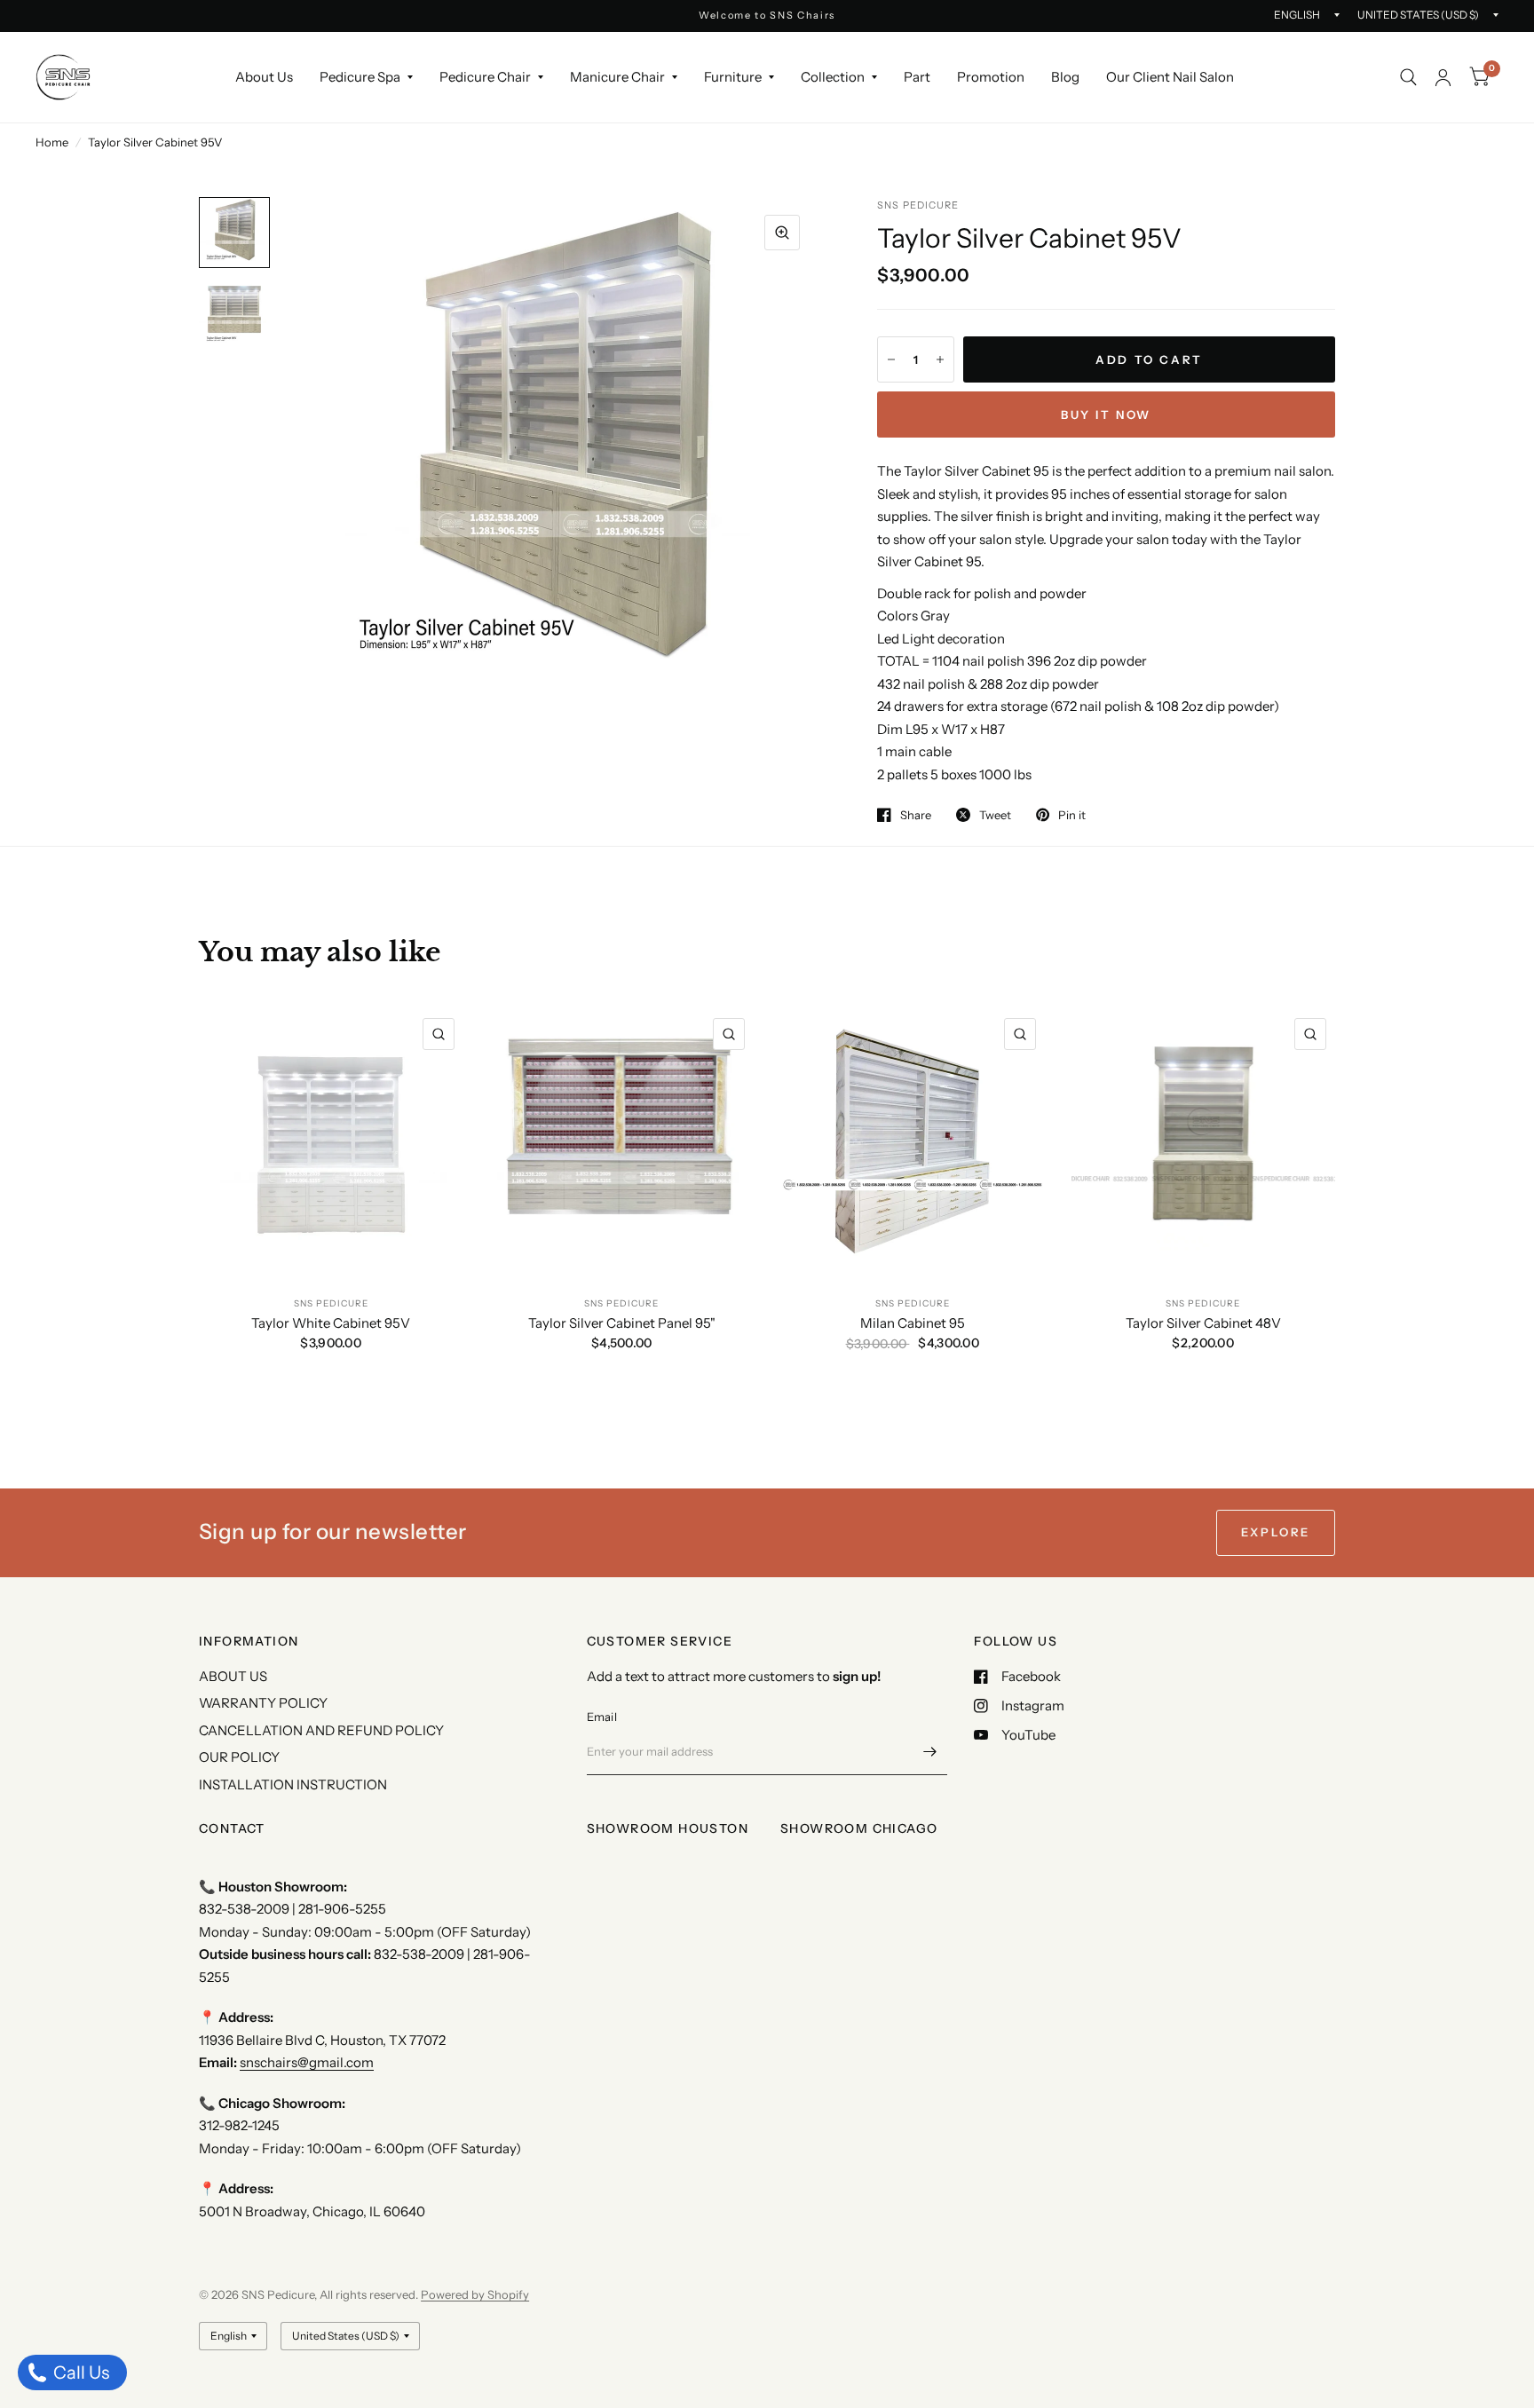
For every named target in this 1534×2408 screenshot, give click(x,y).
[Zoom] (782, 233)
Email (602, 1717)
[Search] (1408, 77)
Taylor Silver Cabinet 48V (1203, 1323)
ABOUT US (233, 1676)
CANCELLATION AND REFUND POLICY (321, 1730)
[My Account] (1443, 77)
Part (917, 77)
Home (52, 142)
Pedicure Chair (485, 77)
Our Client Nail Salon (1170, 77)
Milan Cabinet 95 (913, 1323)
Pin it (1072, 815)
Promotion (991, 77)
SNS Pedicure (331, 1303)
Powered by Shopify (475, 2294)
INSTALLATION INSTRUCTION (293, 1784)
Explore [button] (1276, 1532)
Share (916, 815)
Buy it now (1106, 414)
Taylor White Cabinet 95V (331, 1323)
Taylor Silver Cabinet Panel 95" (622, 1323)
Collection (833, 77)
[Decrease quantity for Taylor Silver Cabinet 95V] (891, 359)
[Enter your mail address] (929, 1752)
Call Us (79, 2372)
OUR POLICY (239, 1757)
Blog (1065, 77)
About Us (264, 77)
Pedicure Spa (360, 77)
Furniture (733, 77)
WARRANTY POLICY (263, 1703)
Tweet (995, 815)
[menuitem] (264, 77)
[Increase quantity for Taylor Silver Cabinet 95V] (940, 359)
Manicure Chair (617, 77)
